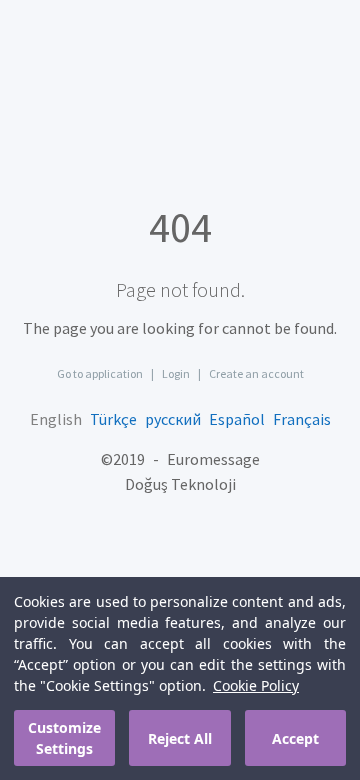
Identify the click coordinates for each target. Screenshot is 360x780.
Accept (295, 738)
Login (176, 373)
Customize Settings (64, 738)
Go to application (100, 373)
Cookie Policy (256, 685)
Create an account (256, 373)
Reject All (180, 738)
